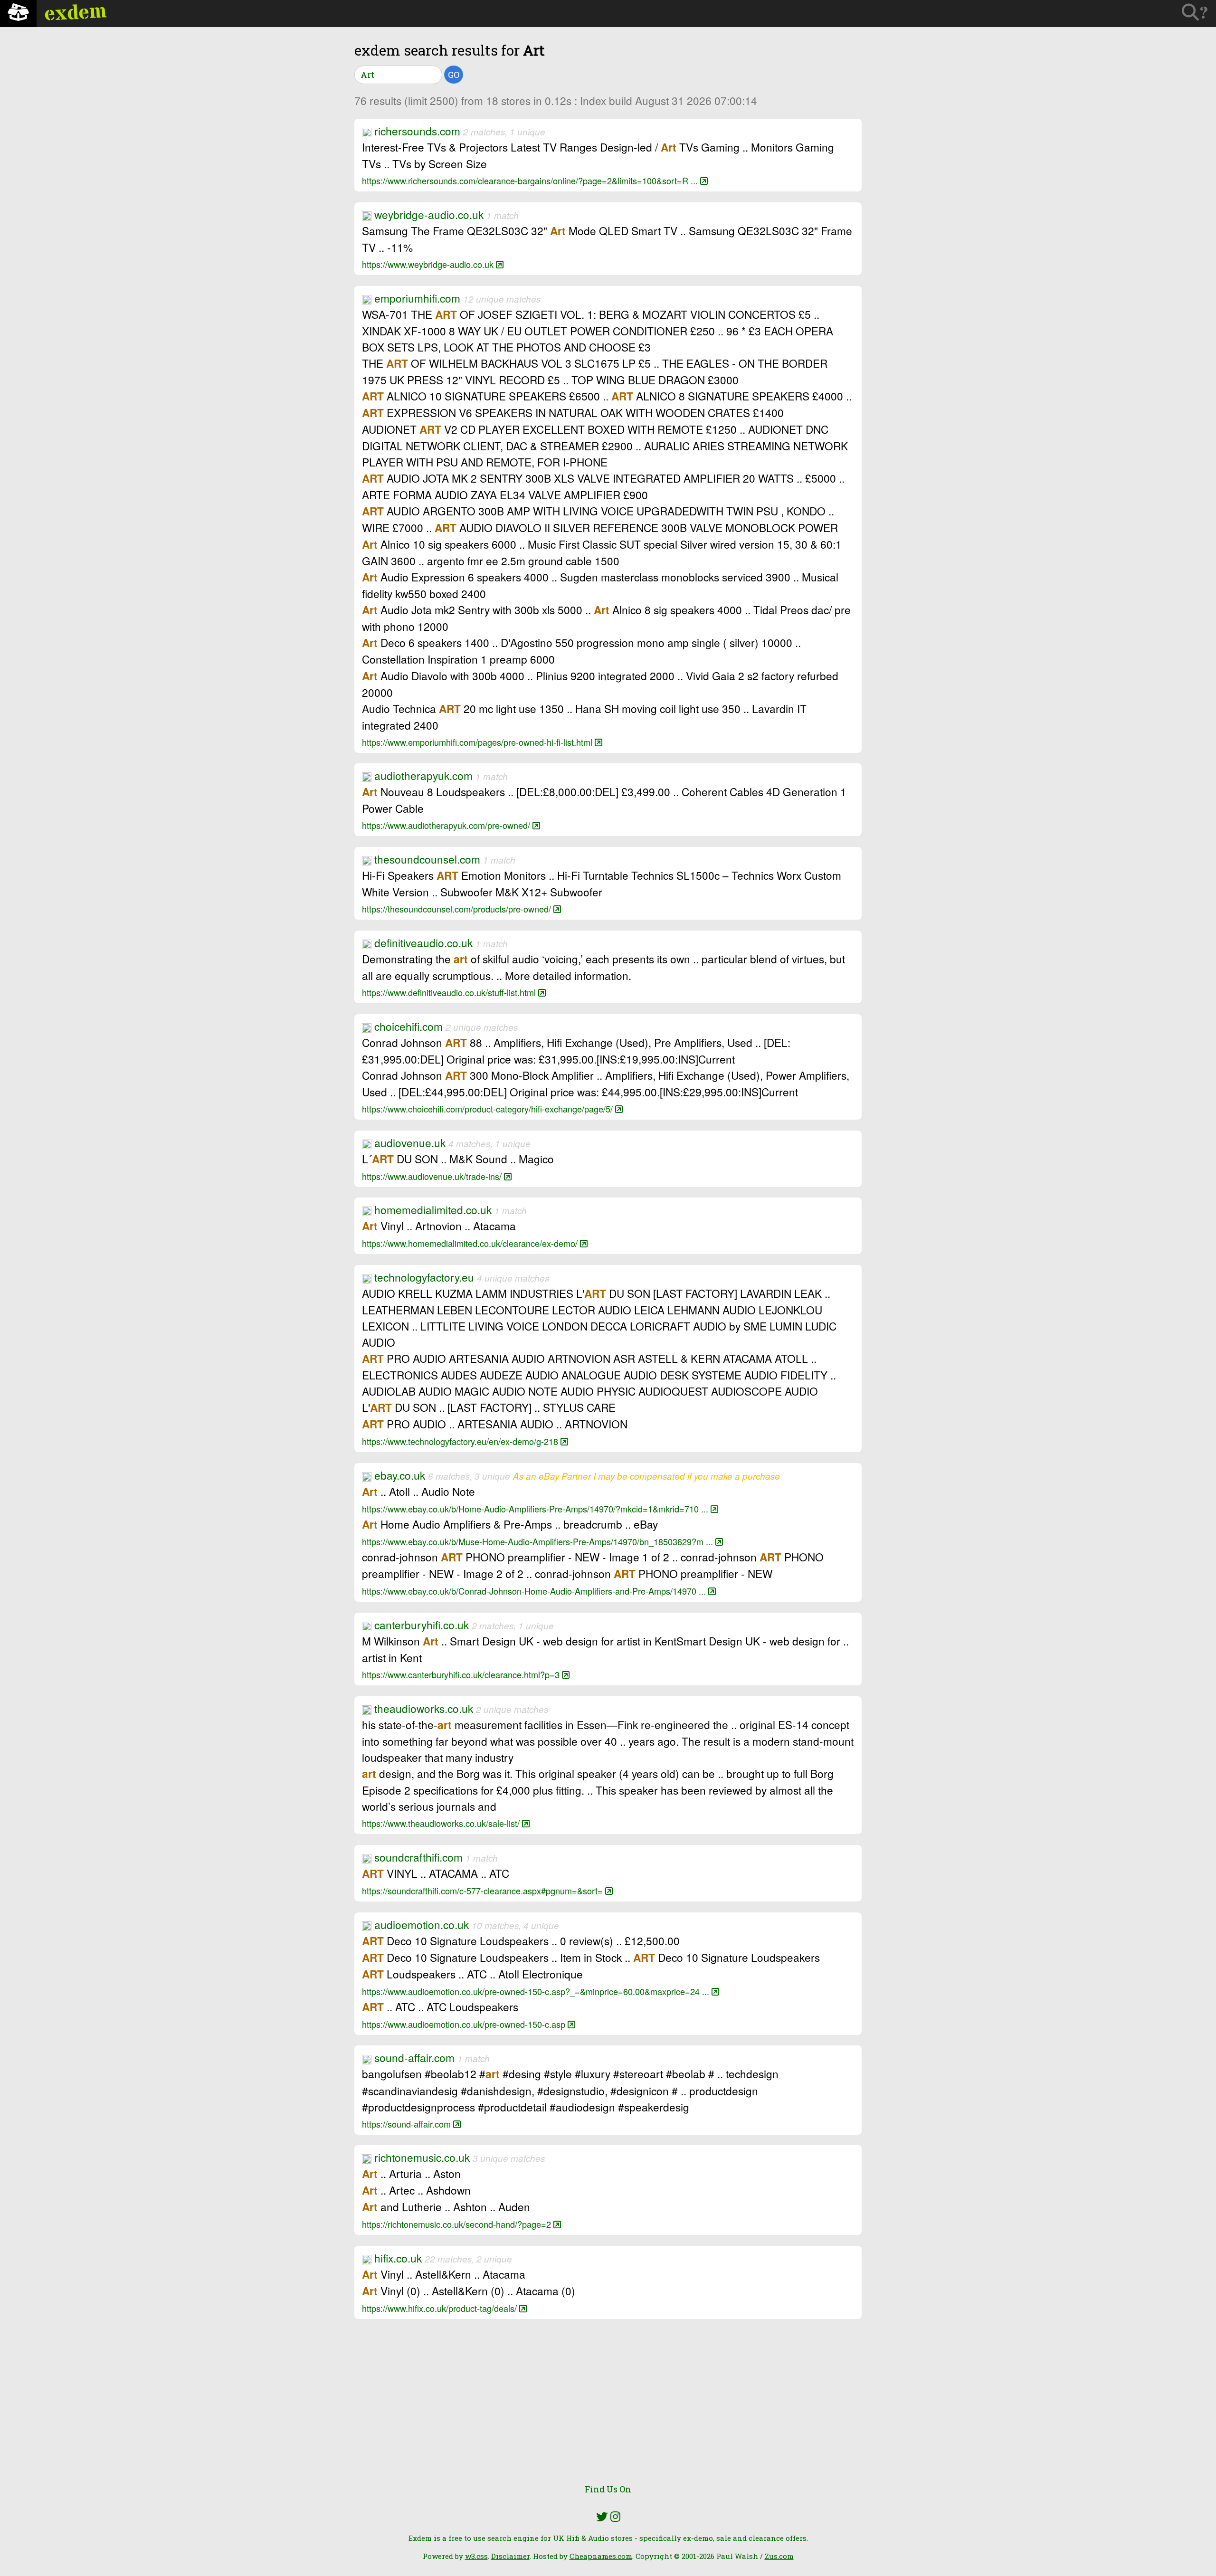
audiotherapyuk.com (423, 775)
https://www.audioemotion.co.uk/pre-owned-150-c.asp (465, 2024)
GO (454, 75)
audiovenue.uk (410, 1142)
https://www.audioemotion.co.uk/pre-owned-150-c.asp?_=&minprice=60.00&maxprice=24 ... (537, 1991)
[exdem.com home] (18, 14)
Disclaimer (510, 2556)
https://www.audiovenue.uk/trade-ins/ (433, 1176)
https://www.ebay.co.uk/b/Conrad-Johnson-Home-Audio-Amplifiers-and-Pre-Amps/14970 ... (535, 1591)
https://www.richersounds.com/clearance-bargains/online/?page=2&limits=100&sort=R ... (531, 181)
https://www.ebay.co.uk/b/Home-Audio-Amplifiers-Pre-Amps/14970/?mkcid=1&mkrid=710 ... (536, 1509)
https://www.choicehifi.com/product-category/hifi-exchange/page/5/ (489, 1109)
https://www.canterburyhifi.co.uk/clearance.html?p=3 (462, 1674)
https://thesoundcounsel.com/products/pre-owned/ (458, 909)
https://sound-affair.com (408, 2124)
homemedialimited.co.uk (433, 1209)
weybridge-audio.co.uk (429, 214)
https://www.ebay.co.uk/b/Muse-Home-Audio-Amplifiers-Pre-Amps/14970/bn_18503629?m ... (539, 1541)
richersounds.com (417, 131)
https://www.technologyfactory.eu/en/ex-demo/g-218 (461, 1441)
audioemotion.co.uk (422, 1924)
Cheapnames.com (601, 2556)
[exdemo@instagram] (615, 2517)
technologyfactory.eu (424, 1277)
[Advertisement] (608, 2408)
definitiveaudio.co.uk (423, 942)
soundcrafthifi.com (418, 1857)
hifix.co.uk (398, 2258)
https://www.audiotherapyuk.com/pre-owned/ (447, 825)
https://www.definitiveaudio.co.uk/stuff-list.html (450, 992)
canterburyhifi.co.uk (422, 1625)
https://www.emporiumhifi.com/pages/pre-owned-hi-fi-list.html (478, 742)
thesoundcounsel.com (427, 859)
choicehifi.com (408, 1026)
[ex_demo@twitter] (602, 2517)
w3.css (476, 2556)
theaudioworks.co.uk (424, 1708)
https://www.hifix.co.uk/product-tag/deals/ (441, 2308)
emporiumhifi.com (417, 298)
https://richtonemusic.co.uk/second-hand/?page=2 (458, 2224)
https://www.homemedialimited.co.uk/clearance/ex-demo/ (471, 1243)
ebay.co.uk (400, 1475)
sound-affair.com (414, 2057)
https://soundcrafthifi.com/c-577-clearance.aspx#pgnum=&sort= (484, 1891)
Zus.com (779, 2556)
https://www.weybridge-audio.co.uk (429, 264)
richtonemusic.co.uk (422, 2157)
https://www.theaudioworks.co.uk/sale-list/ (442, 1823)
